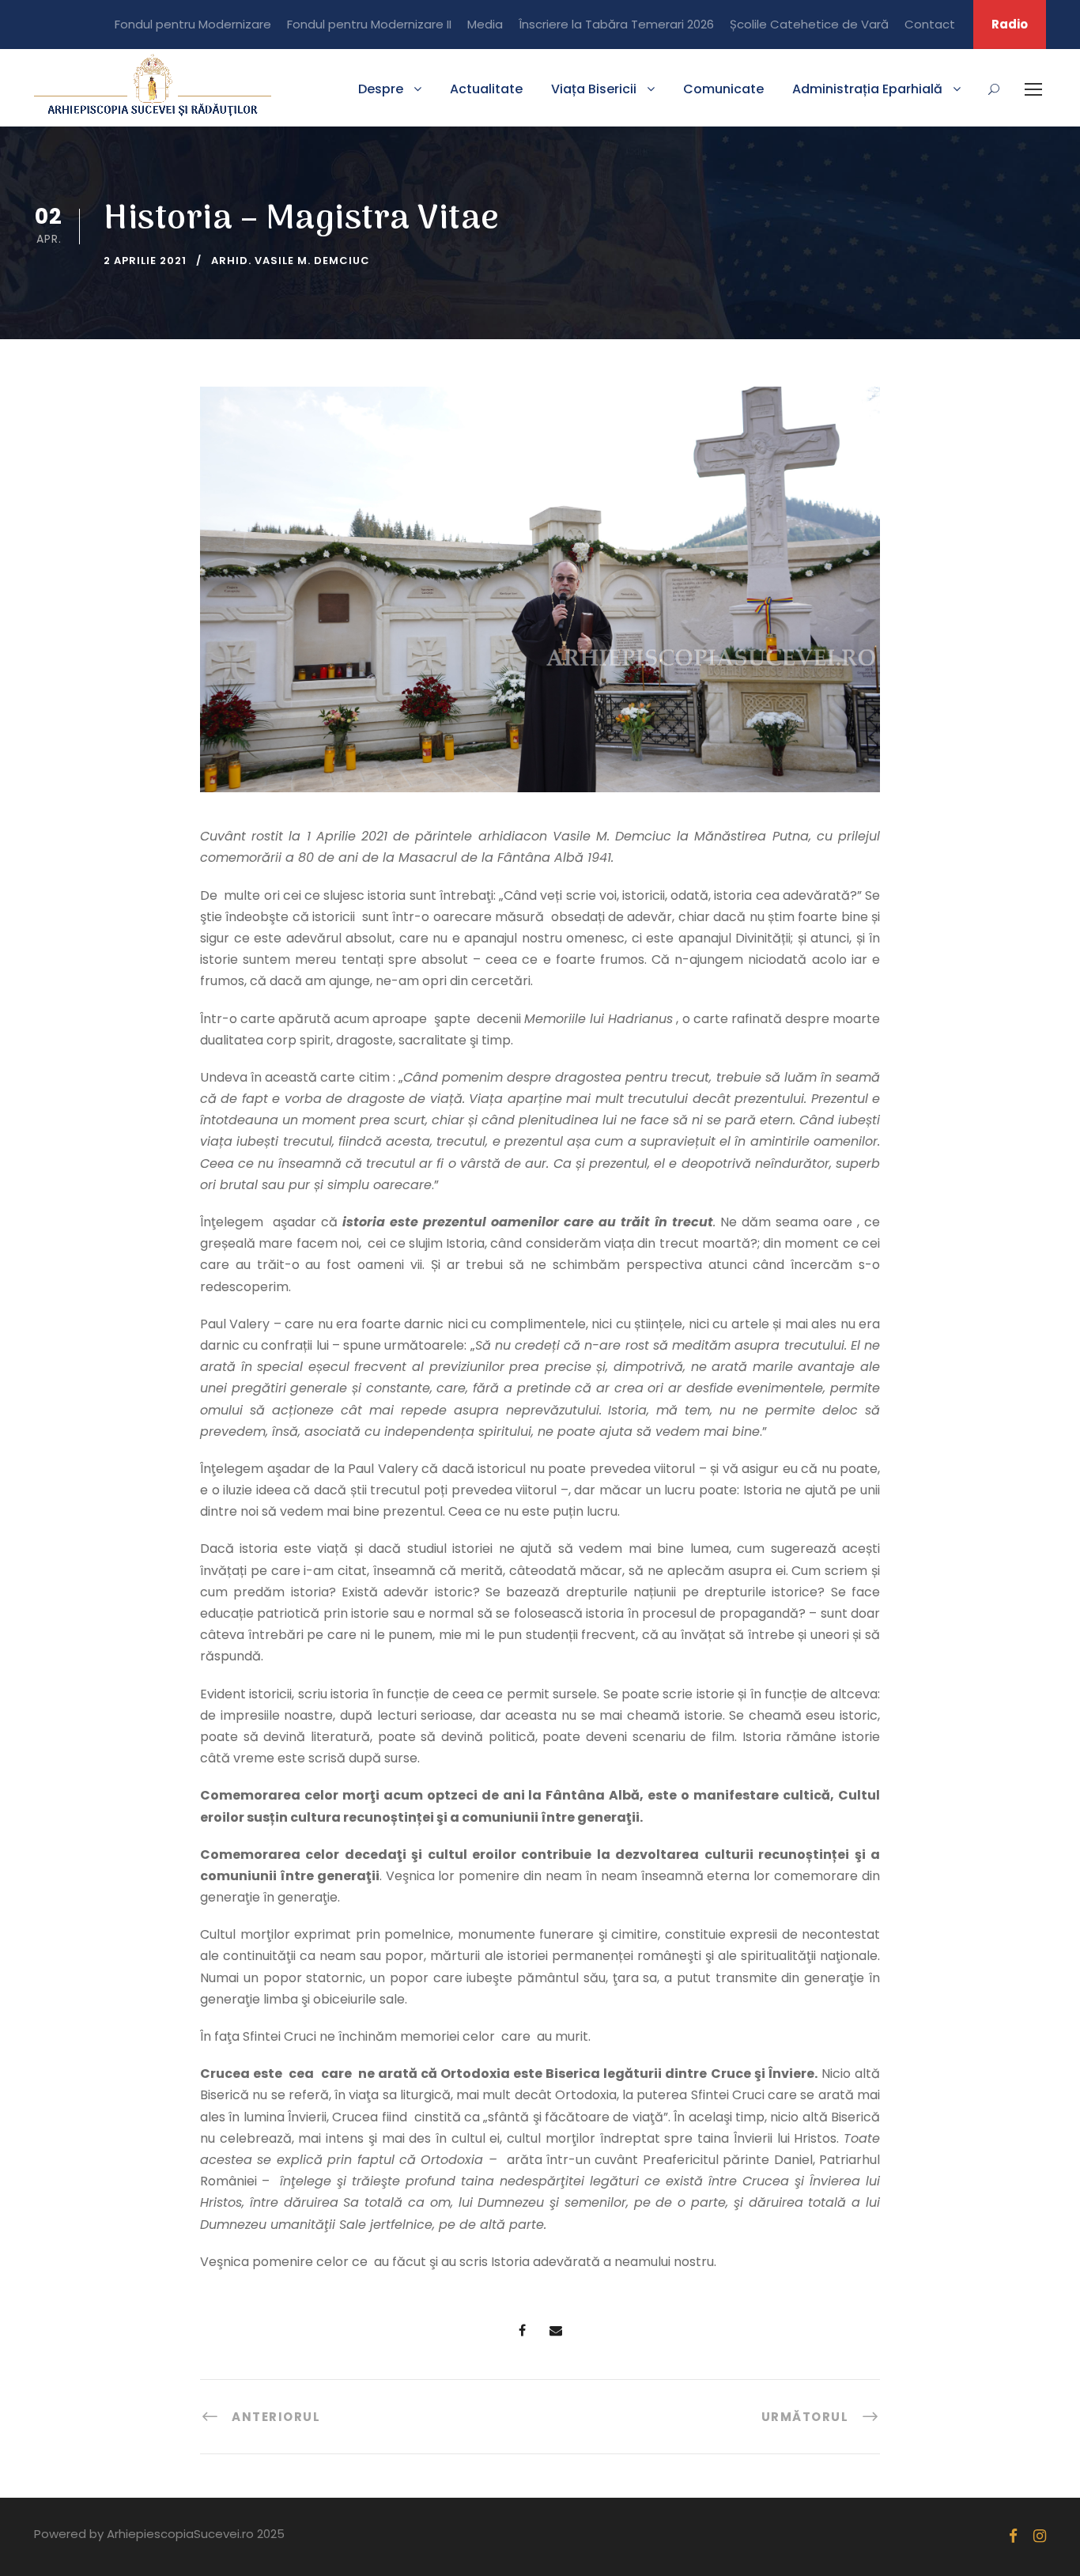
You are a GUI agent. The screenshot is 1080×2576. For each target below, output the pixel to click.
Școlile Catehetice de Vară (809, 24)
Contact (930, 24)
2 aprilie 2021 (145, 261)
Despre (381, 89)
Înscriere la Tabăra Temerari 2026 (616, 24)
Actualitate (486, 89)
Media (485, 24)
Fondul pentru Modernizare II (369, 24)
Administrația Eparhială (867, 89)
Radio (1010, 24)
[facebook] (1013, 2536)
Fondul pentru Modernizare (193, 24)
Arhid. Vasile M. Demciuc (291, 261)
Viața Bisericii (594, 89)
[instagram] (1040, 2536)
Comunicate (723, 89)
